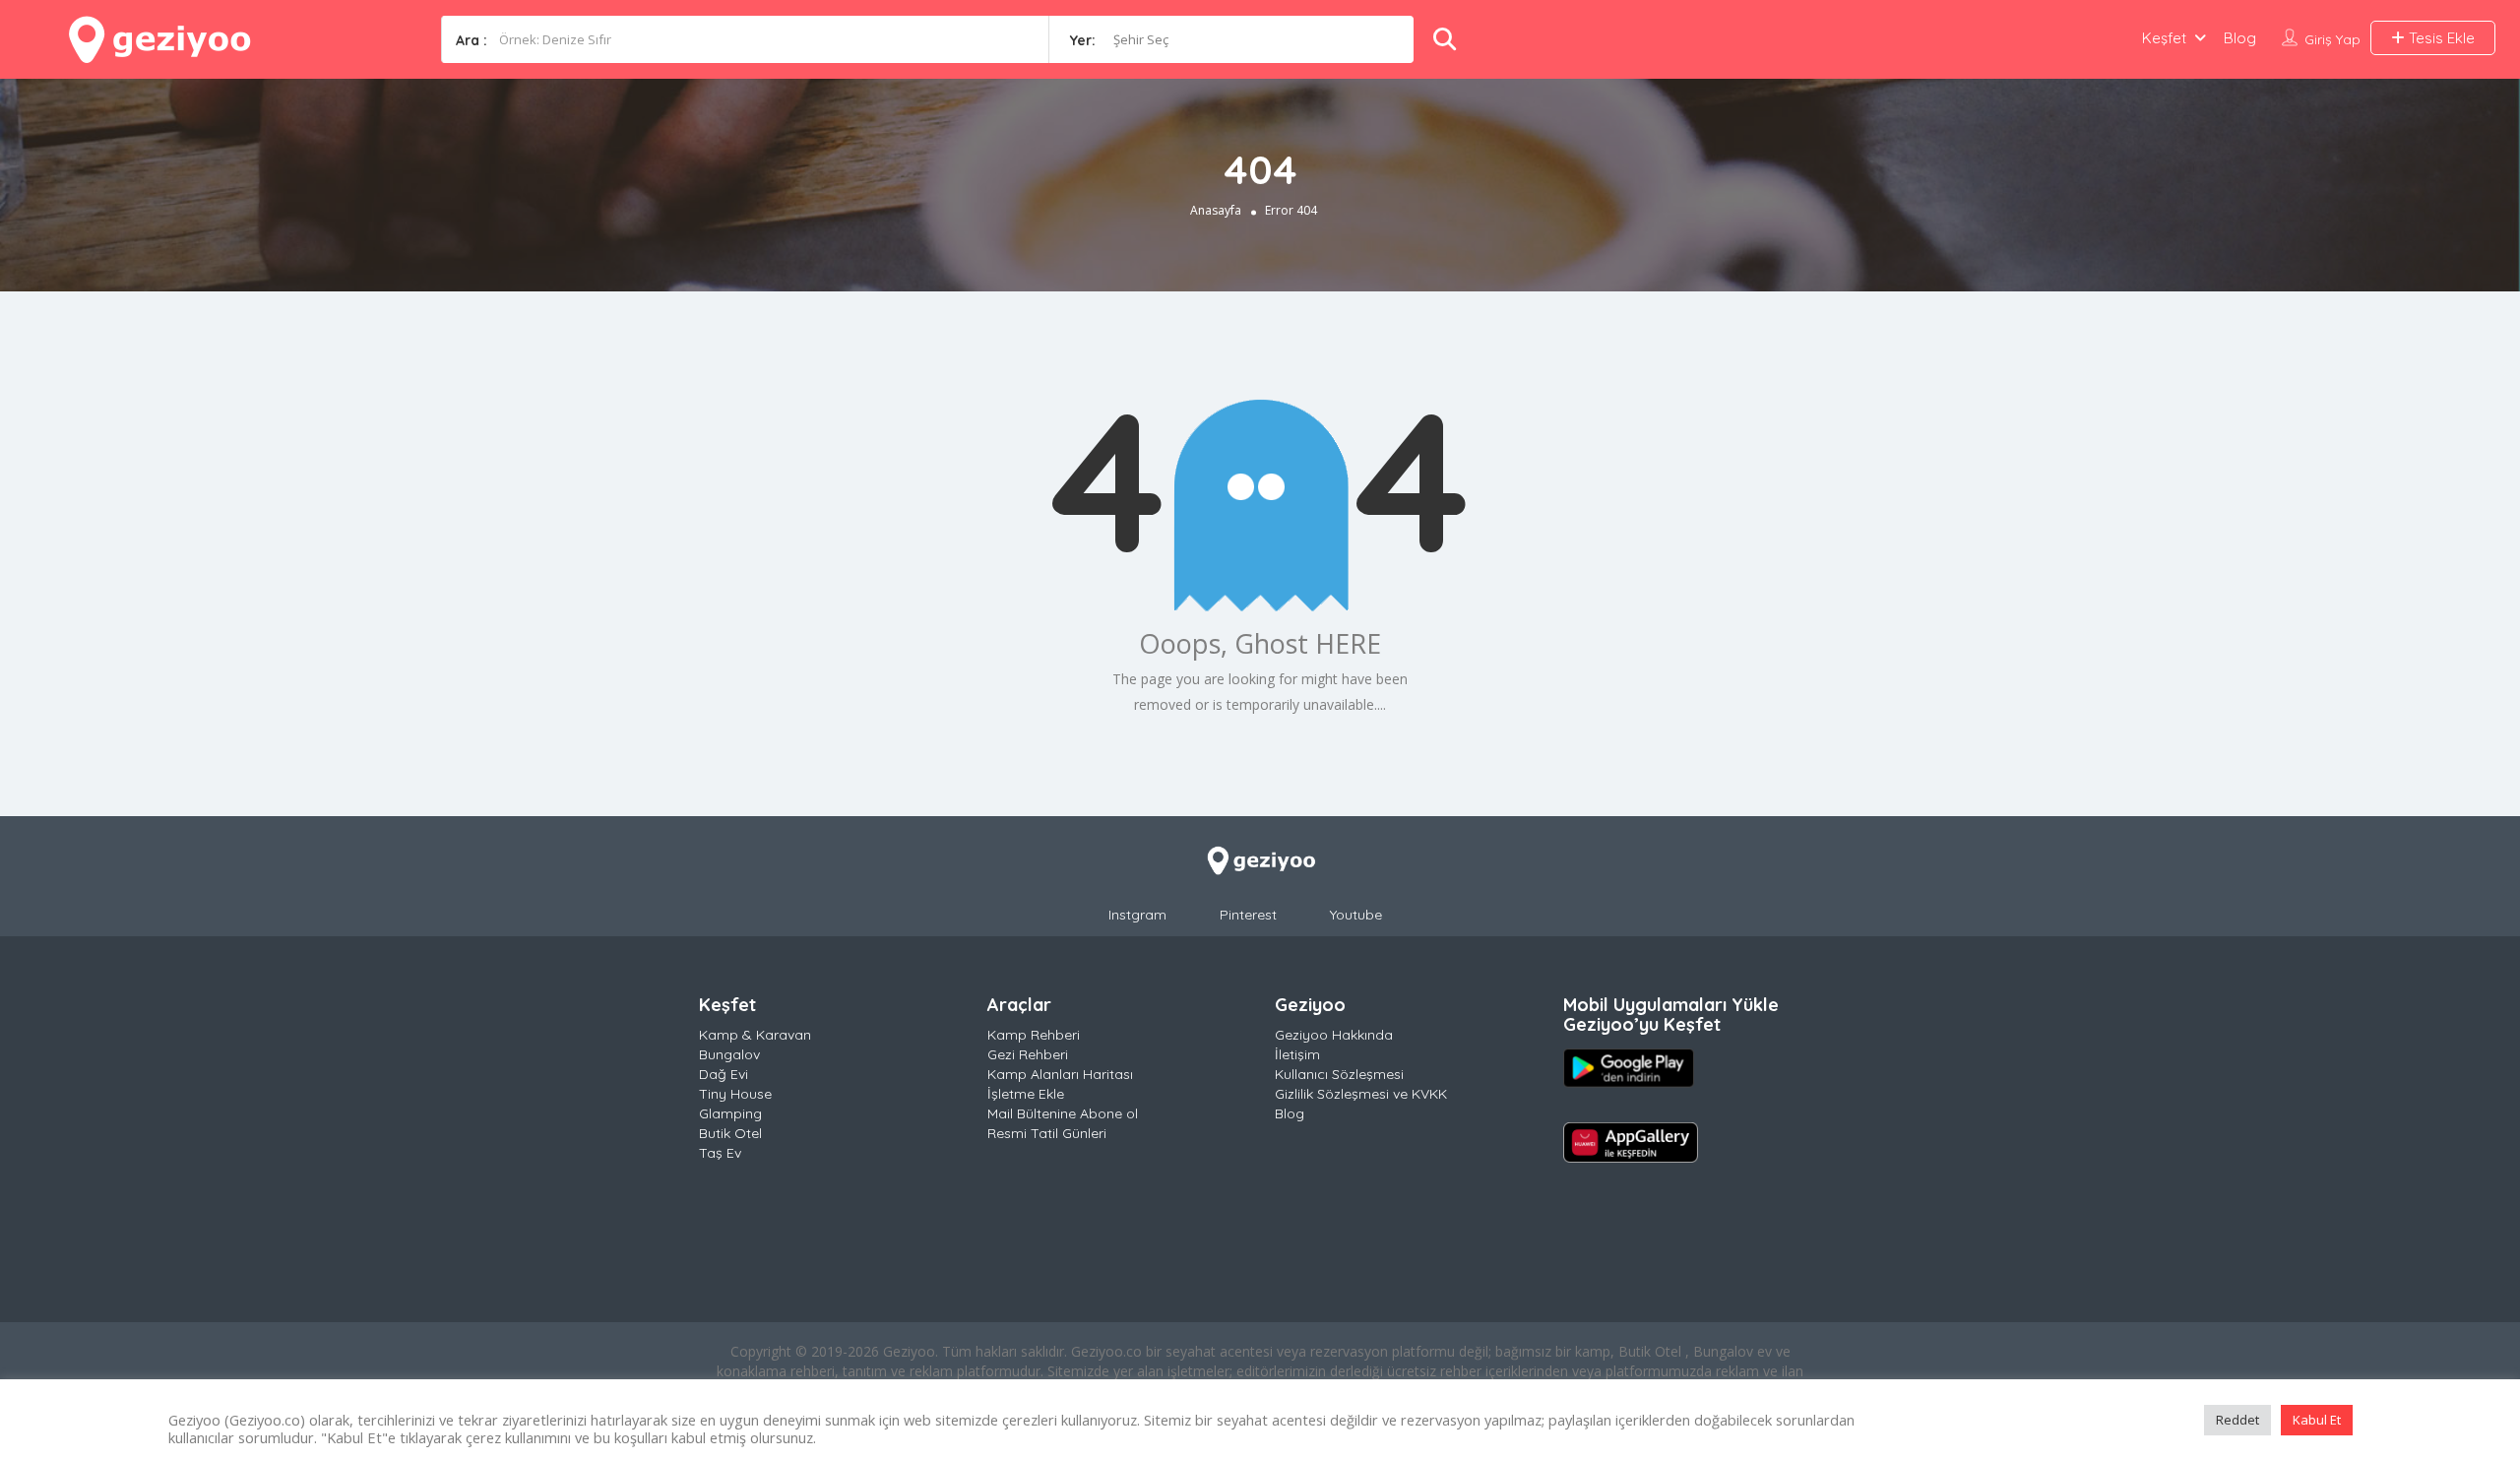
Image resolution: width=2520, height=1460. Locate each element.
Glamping (730, 1113)
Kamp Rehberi (1034, 1035)
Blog (2240, 38)
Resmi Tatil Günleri (1047, 1133)
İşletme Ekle (1026, 1094)
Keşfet (2164, 38)
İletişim (1297, 1054)
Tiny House (735, 1094)
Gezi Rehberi (1028, 1054)
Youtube (1356, 915)
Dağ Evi (724, 1074)
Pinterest (1248, 915)
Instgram (1137, 915)
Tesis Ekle (2440, 38)
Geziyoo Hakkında (1334, 1035)
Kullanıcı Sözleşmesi (1339, 1074)
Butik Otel (730, 1133)
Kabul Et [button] (2317, 1420)
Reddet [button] (2237, 1420)
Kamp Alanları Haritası (1060, 1074)
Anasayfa (1216, 210)
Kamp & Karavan (755, 1035)
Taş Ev (720, 1153)
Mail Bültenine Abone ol (1063, 1113)
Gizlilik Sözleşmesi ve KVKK (1361, 1094)
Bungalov (729, 1054)
